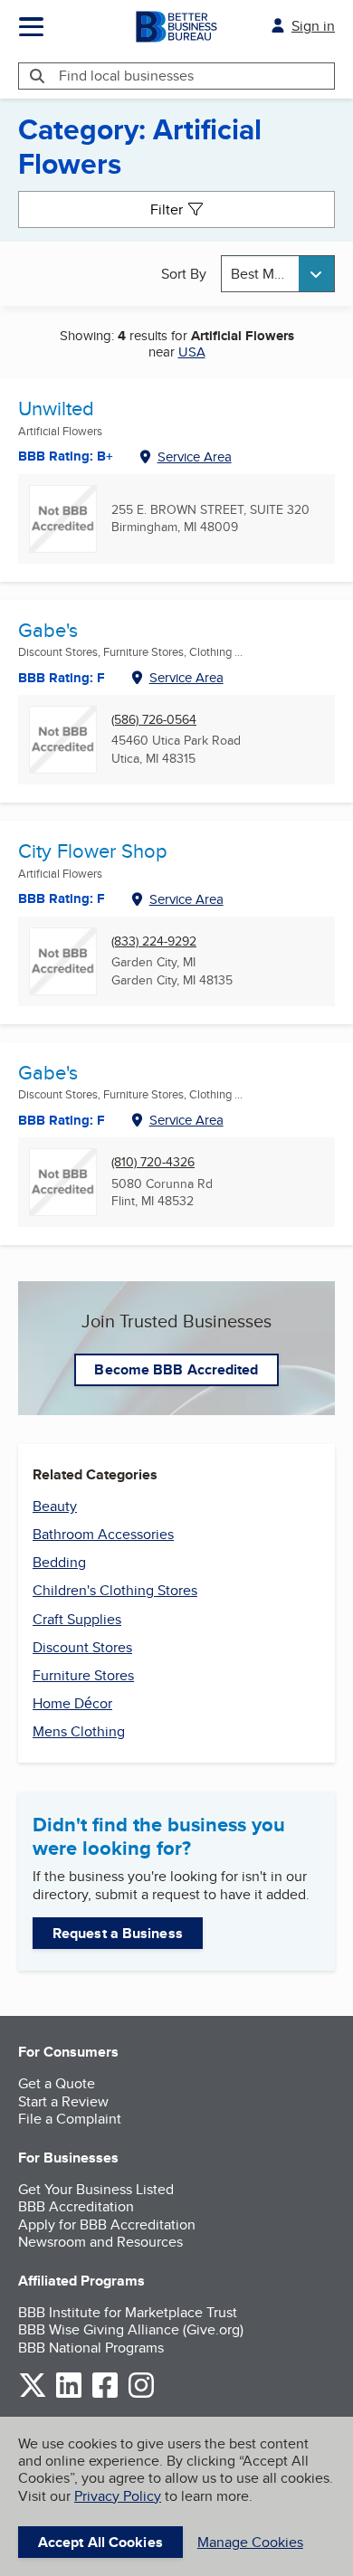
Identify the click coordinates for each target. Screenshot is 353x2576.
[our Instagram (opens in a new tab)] (141, 2395)
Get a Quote (57, 2083)
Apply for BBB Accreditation (107, 2224)
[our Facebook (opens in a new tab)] (105, 2395)
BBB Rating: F (62, 678)
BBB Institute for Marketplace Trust (128, 2312)
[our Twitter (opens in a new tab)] (33, 2395)
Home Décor (72, 1703)
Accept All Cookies (100, 2542)
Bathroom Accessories (103, 1534)
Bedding (59, 1562)
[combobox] (278, 274)
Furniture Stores (83, 1675)
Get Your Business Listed (96, 2189)
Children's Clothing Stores (115, 1590)
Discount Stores (82, 1647)
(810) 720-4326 (153, 1162)
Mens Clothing (79, 1731)
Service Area (195, 456)
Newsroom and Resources (100, 2242)
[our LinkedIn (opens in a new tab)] (69, 2395)
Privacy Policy (118, 2496)
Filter (167, 209)
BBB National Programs (91, 2348)
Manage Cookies (250, 2542)
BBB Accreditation (76, 2206)
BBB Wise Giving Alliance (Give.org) (131, 2329)
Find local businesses (126, 76)
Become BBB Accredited (176, 1369)
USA (192, 352)
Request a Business (118, 1933)
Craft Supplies (77, 1619)
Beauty (55, 1506)
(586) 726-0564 (154, 720)
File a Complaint (70, 2119)
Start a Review (63, 2101)
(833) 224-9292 (154, 941)
